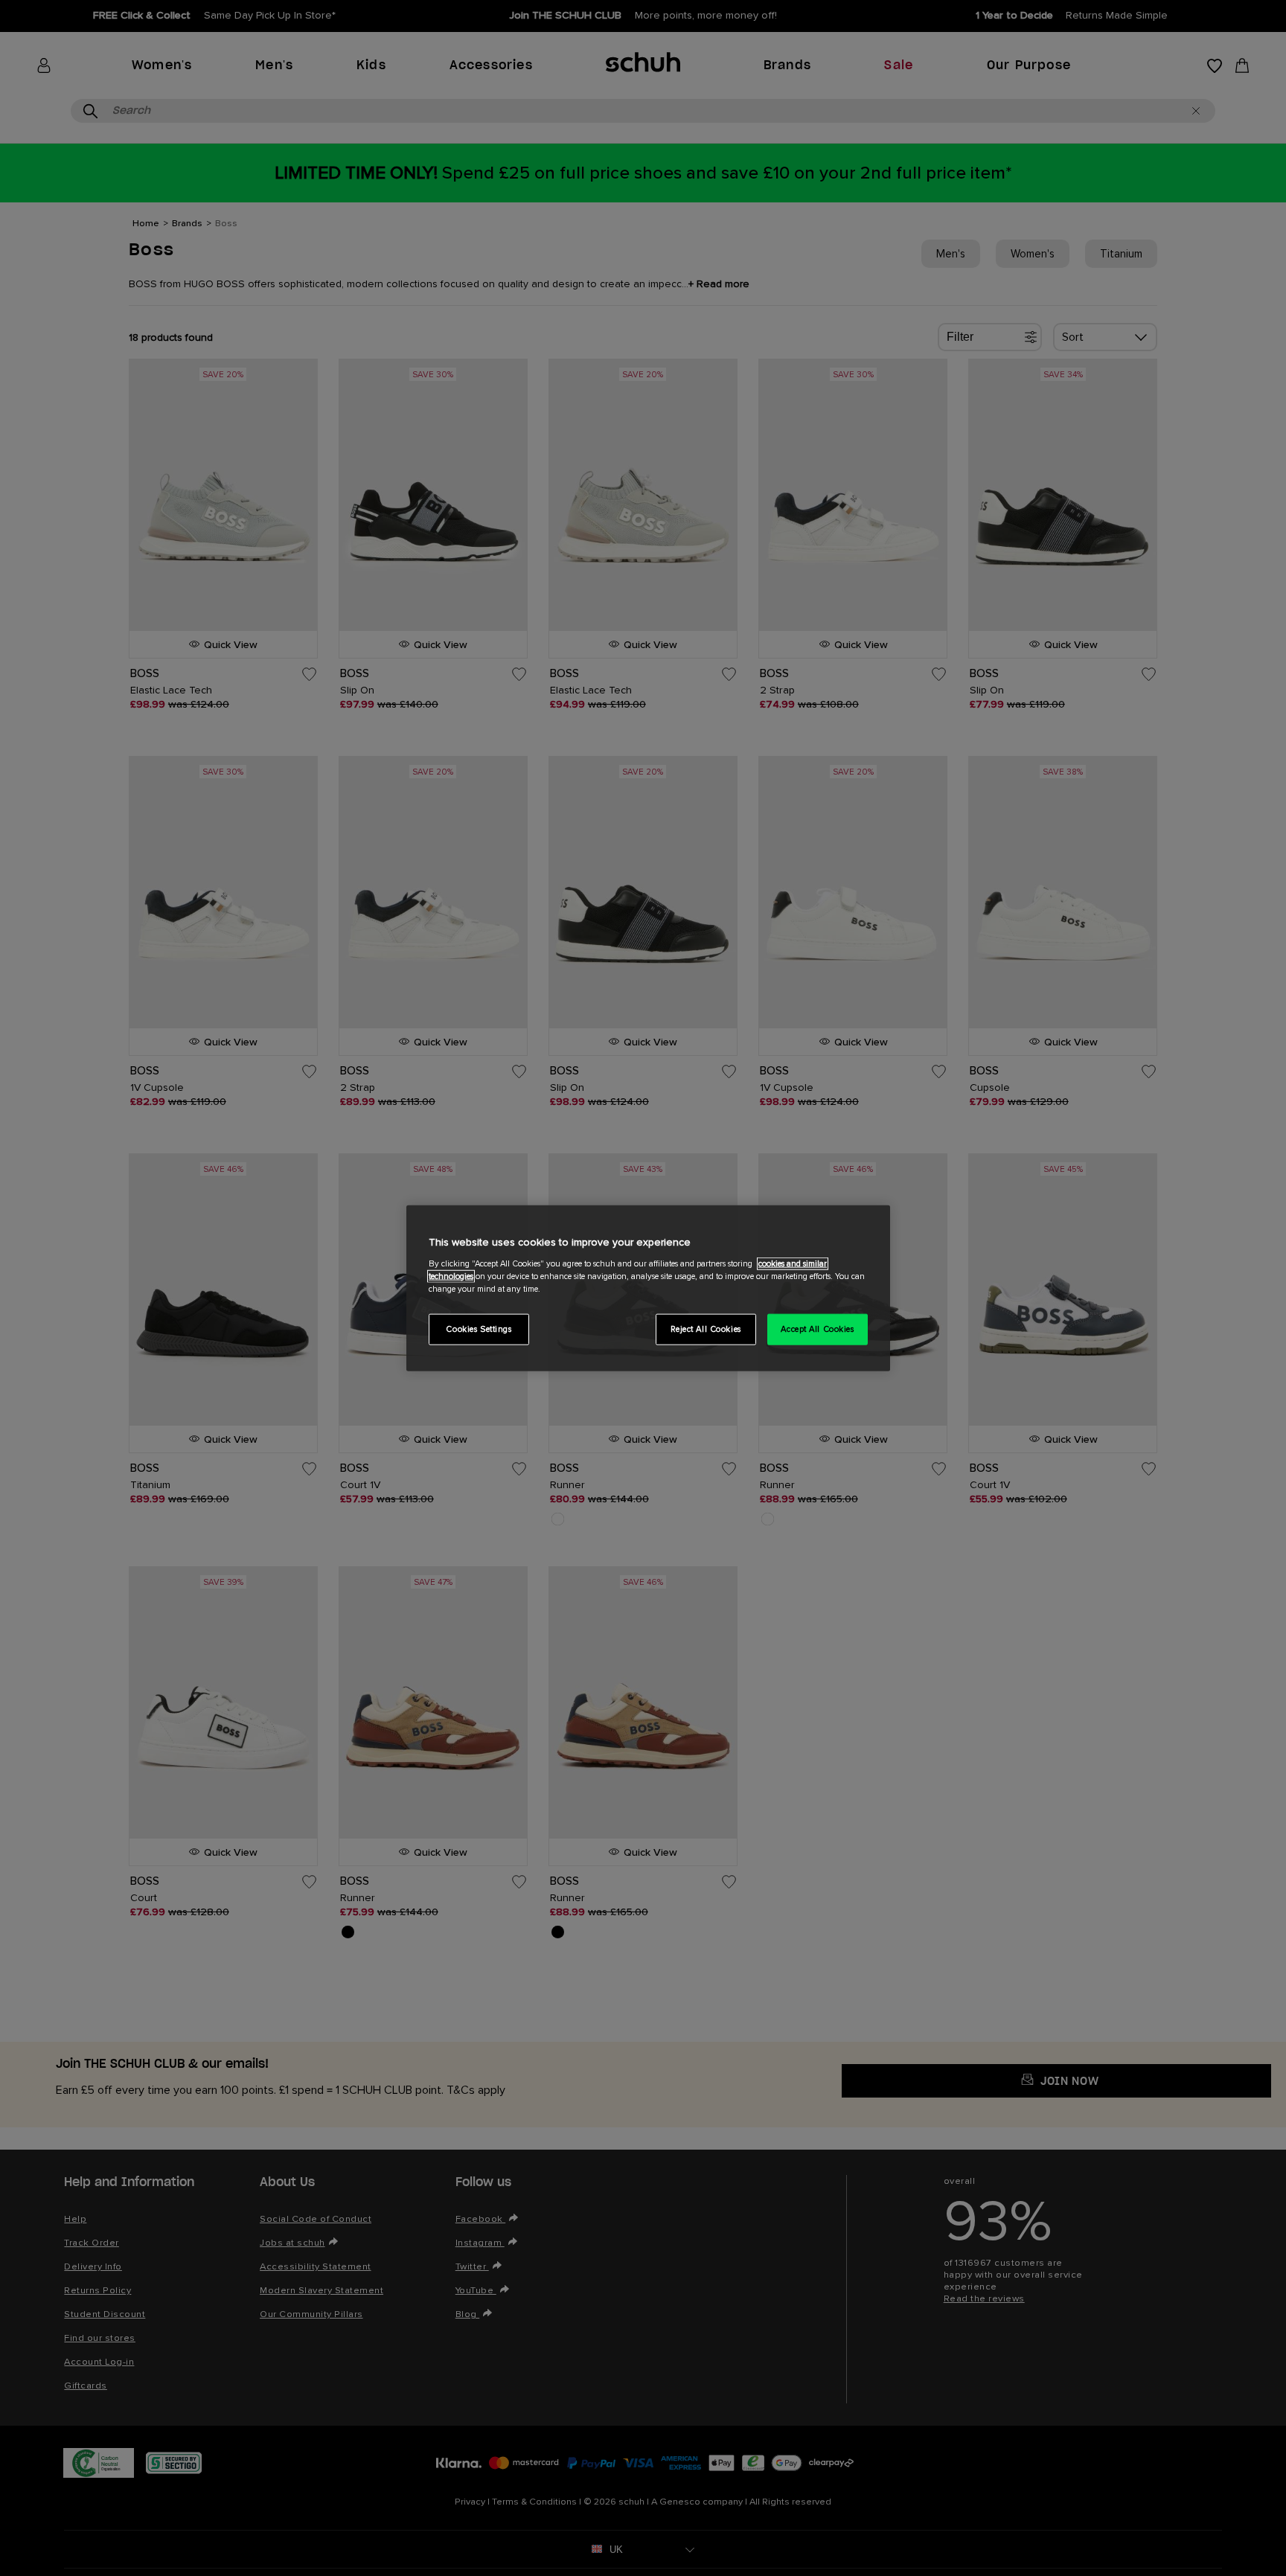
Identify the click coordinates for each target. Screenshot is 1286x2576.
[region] (648, 1288)
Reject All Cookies (706, 1329)
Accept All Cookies (817, 1329)
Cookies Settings (479, 1329)
